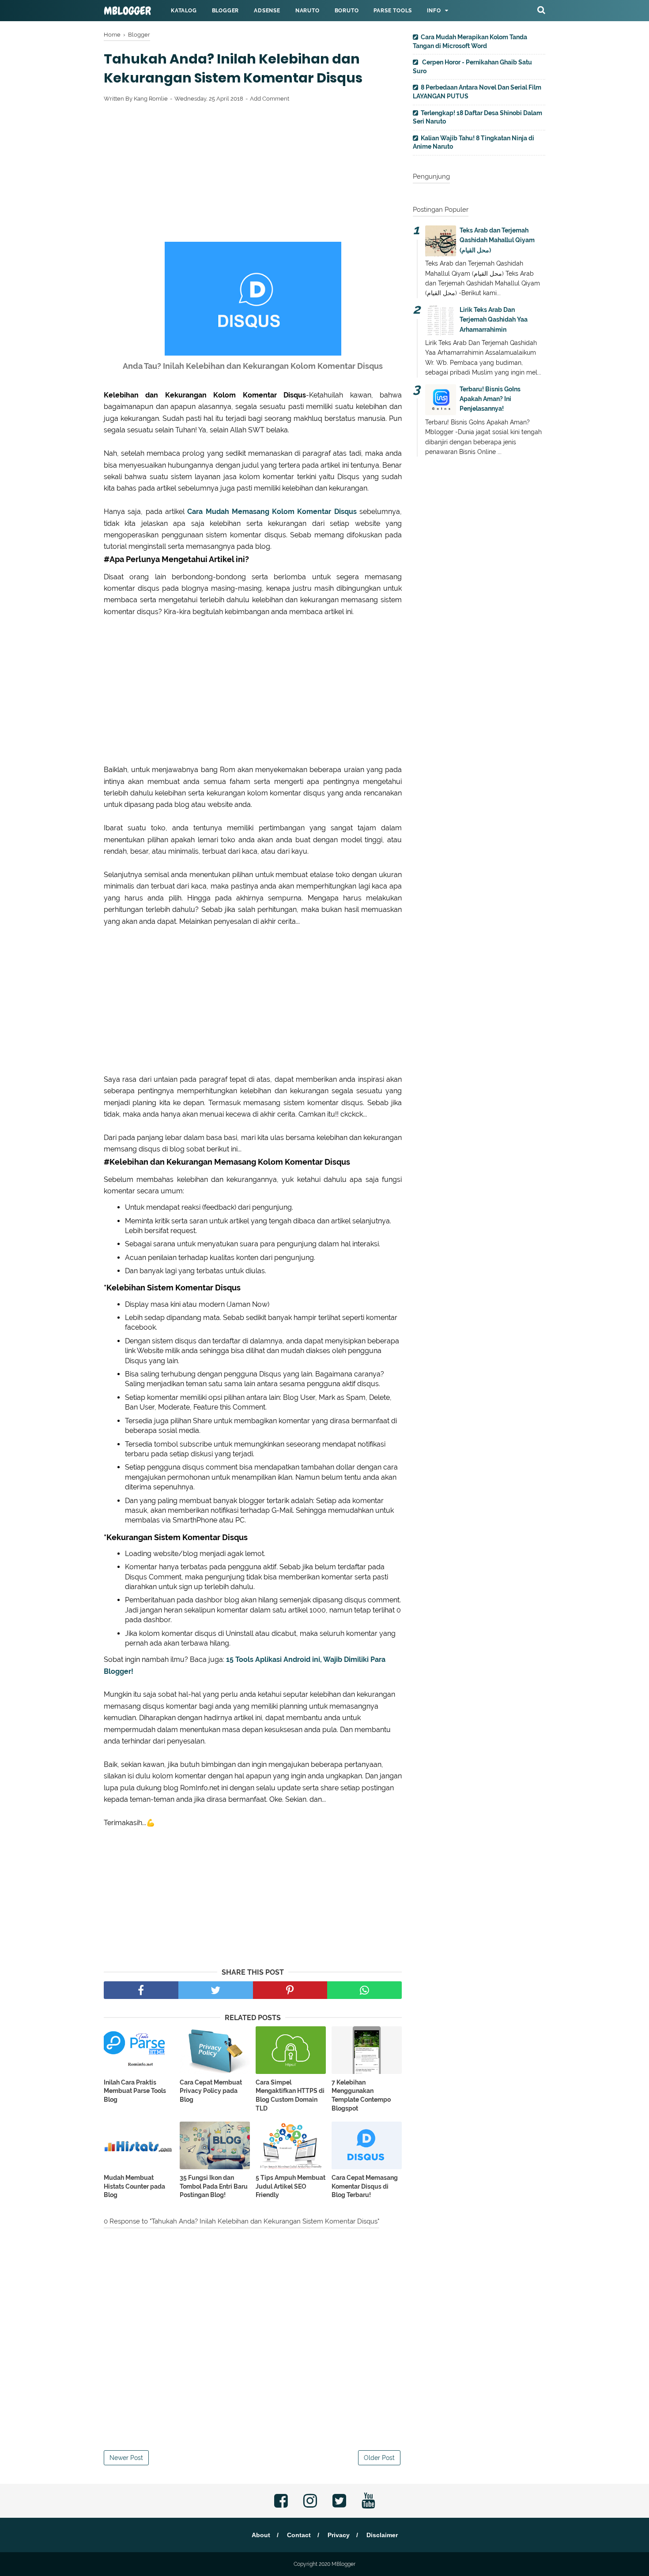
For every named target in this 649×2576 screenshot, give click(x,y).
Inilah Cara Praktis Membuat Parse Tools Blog (135, 2091)
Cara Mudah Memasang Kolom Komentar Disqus (272, 512)
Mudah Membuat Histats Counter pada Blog (134, 2186)
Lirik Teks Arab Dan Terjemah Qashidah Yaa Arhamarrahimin (494, 320)
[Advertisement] (253, 174)
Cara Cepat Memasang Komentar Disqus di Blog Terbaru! (365, 2186)
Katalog (184, 11)
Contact (299, 2535)
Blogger (226, 11)
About (261, 2535)
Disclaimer (382, 2535)
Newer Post (126, 2458)
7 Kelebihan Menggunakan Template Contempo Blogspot (361, 2095)
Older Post (379, 2458)
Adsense (267, 11)
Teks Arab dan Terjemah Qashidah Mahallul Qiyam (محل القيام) (497, 240)
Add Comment (270, 99)
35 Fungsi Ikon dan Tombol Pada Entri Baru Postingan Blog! (214, 2186)
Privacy (339, 2535)
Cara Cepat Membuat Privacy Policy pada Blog (211, 2091)
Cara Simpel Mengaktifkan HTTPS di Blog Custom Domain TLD (290, 2095)
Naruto (308, 11)
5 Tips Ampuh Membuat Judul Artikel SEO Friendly (291, 2186)
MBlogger (127, 11)
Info (434, 11)
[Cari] (541, 10)
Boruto (347, 11)
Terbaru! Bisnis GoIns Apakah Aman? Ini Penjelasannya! (490, 399)
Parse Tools (393, 11)
